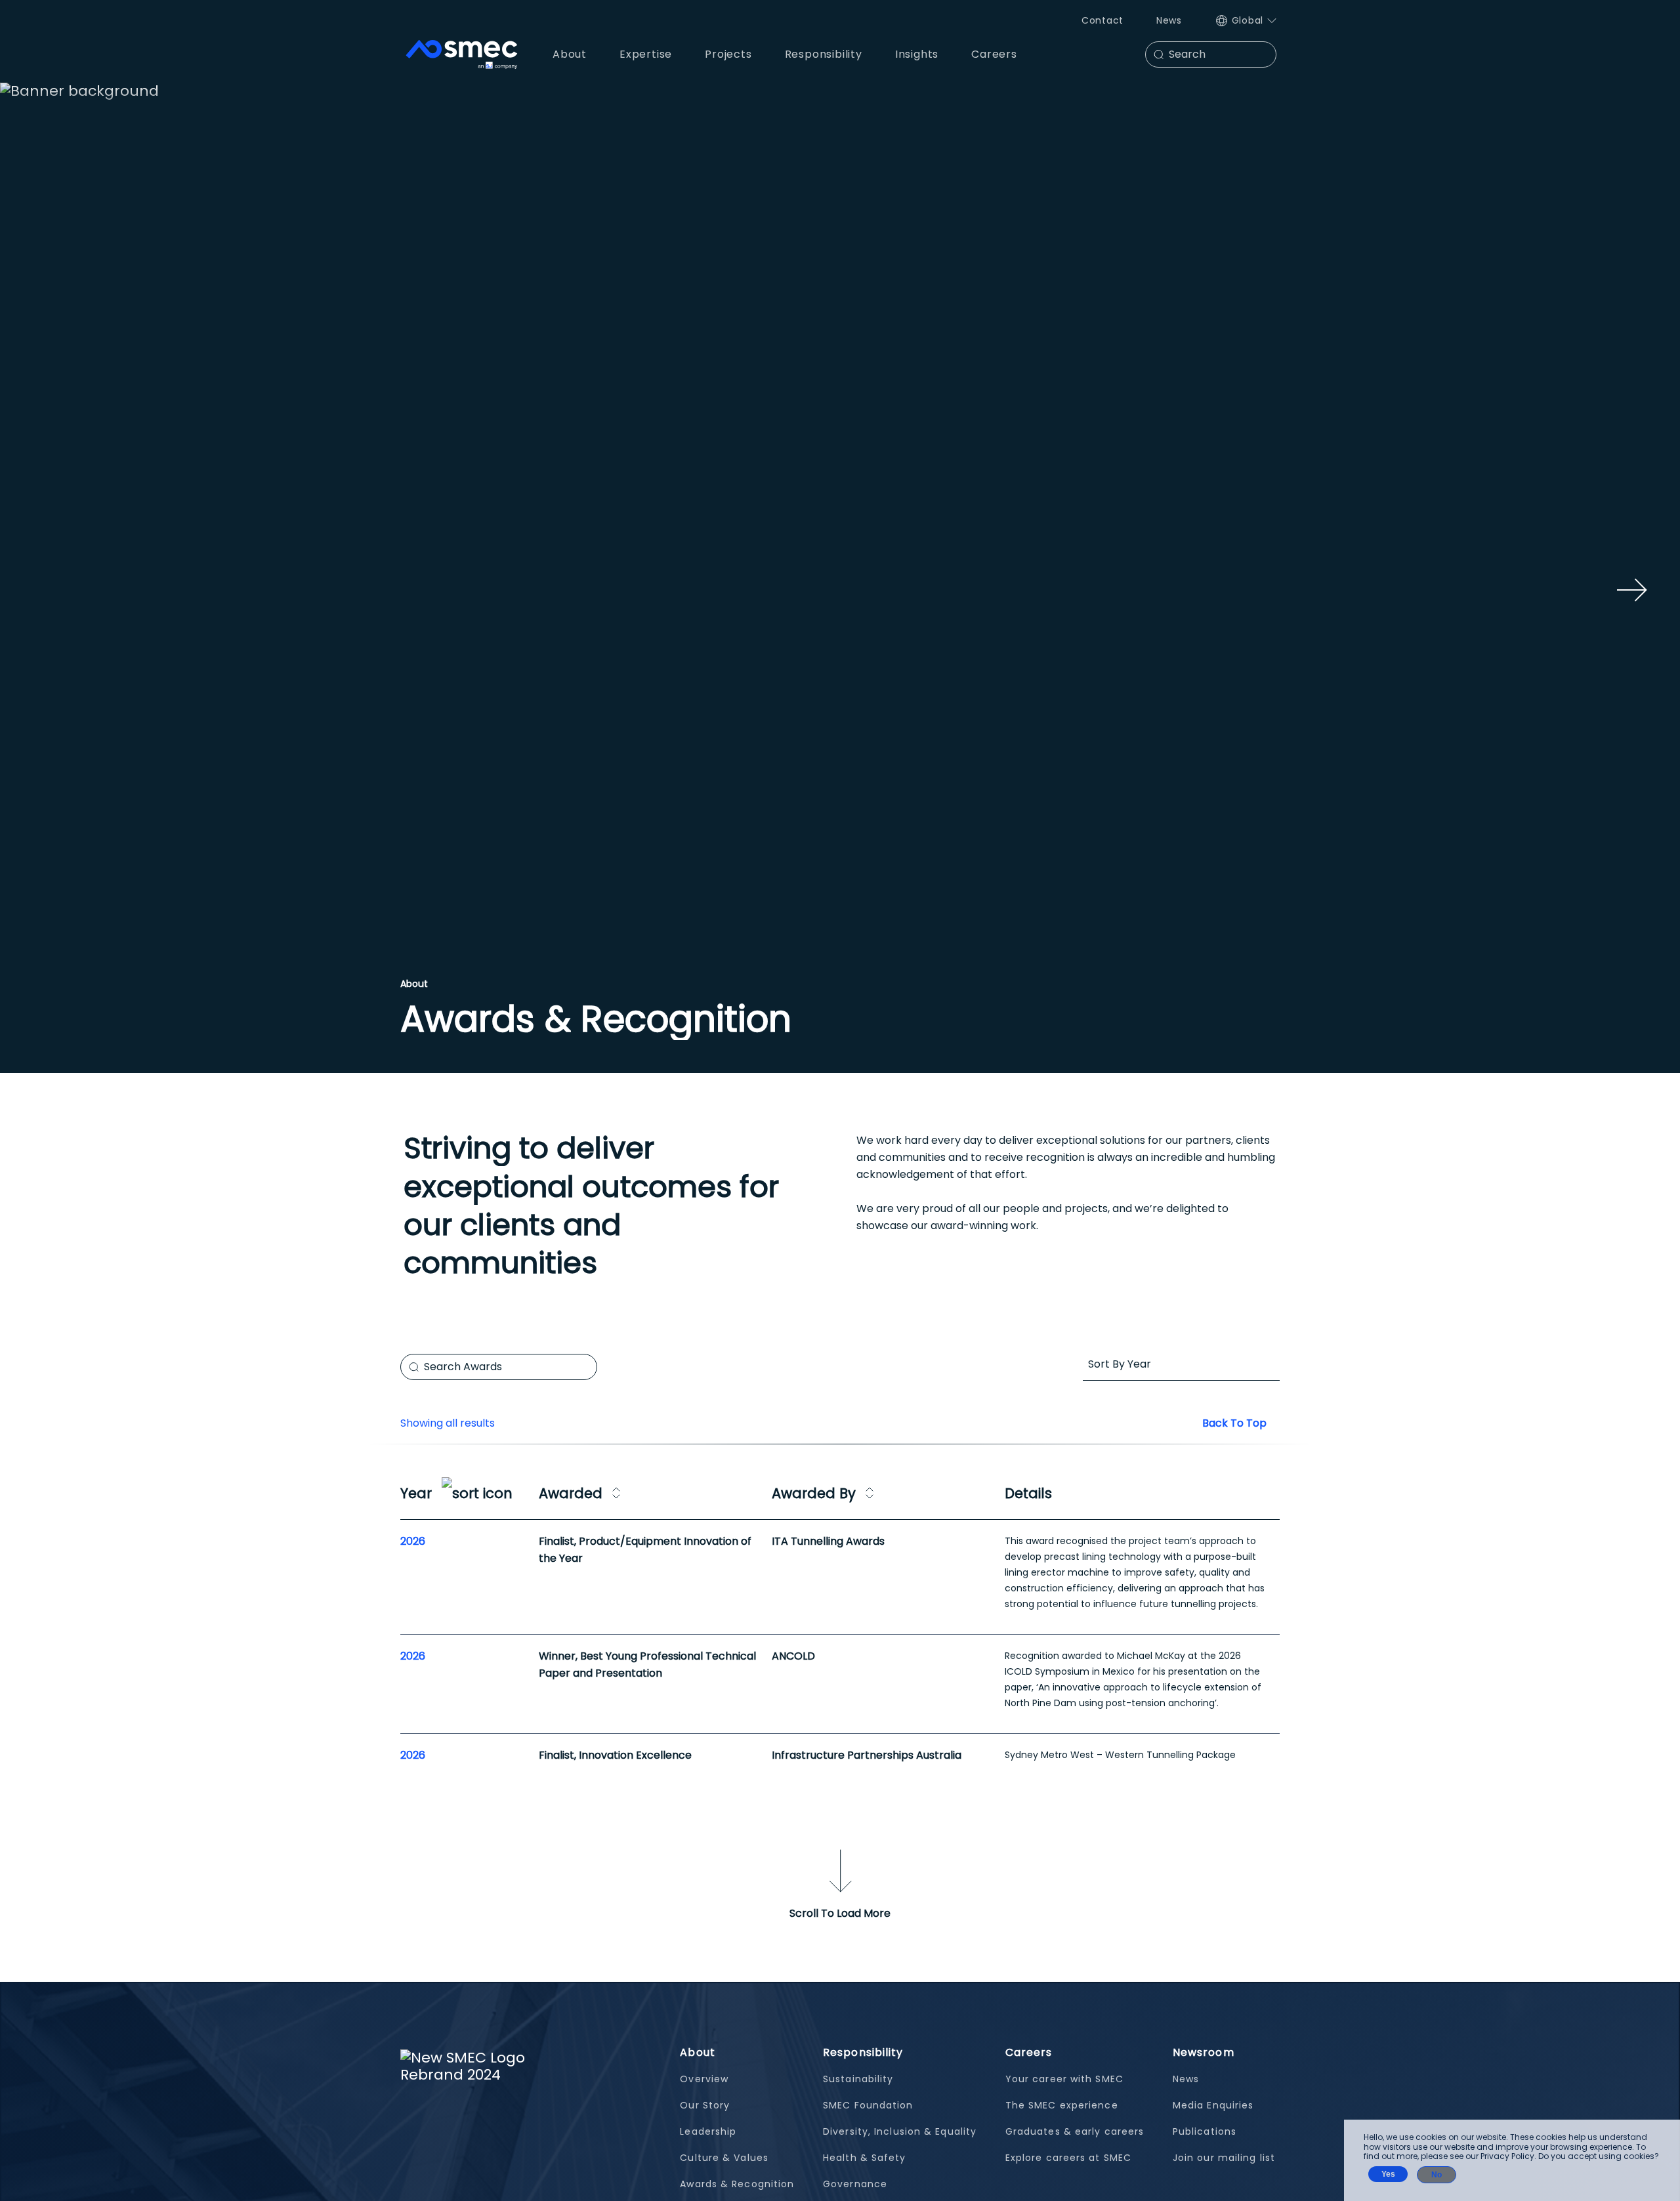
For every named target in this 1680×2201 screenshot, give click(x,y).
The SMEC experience (1062, 2105)
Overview (704, 2079)
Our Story (705, 2105)
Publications (1205, 2131)
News (1169, 20)
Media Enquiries (1213, 2105)
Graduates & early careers (1075, 2131)
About (698, 2052)
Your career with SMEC (1064, 2079)
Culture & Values (724, 2158)
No (1437, 2175)
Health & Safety (865, 2158)
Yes (1388, 2174)
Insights (917, 54)
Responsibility (863, 2052)
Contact (1102, 20)
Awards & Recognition (737, 2184)
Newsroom (1204, 2052)
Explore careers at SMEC (1068, 2158)
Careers (1029, 2052)
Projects (728, 54)
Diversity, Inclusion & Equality (900, 2131)
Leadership (708, 2131)
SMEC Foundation (868, 2105)
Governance (855, 2184)
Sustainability (858, 2079)
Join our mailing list (1224, 2158)
